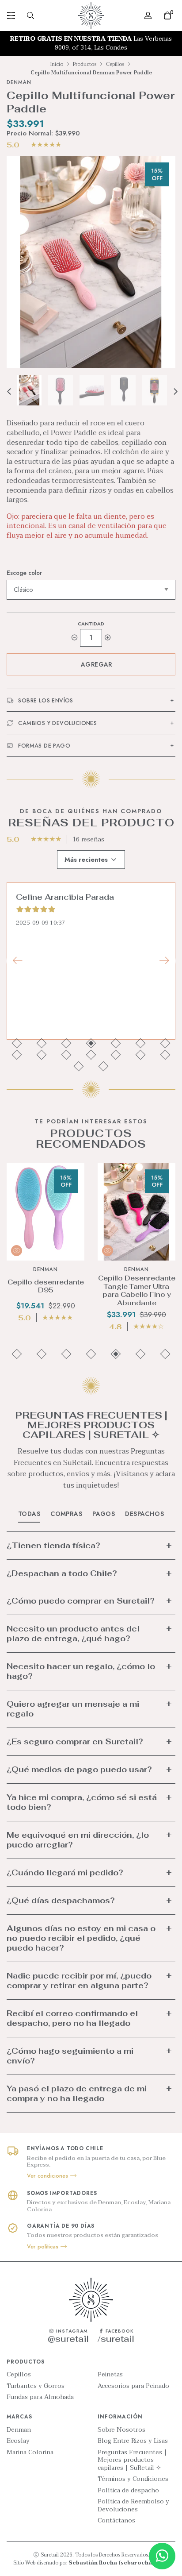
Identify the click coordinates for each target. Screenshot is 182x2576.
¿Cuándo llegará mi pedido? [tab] (65, 1872)
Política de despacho (128, 2491)
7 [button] (165, 1043)
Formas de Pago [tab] (44, 746)
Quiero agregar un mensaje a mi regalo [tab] (73, 1709)
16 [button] (104, 1066)
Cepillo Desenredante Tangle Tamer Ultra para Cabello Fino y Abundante (137, 1291)
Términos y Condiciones (133, 2479)
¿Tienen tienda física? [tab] (53, 1545)
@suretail (68, 2339)
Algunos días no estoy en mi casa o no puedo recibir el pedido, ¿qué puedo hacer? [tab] (81, 1938)
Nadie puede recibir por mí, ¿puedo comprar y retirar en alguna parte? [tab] (79, 1980)
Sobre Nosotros (121, 2430)
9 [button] (42, 1055)
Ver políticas (44, 2247)
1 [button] (17, 1043)
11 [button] (91, 1055)
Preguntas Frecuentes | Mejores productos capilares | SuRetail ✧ (132, 2460)
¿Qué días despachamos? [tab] (61, 1900)
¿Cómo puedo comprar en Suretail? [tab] (81, 1601)
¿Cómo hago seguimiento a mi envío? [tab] (70, 2056)
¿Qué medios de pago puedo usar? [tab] (79, 1769)
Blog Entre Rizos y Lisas (133, 2441)
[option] (91, 44)
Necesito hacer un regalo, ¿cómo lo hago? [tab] (81, 1671)
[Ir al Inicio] (91, 15)
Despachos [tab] (144, 1514)
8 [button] (17, 1055)
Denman (19, 2430)
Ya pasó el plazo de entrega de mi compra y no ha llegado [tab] (77, 2093)
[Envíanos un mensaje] (162, 2556)
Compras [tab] (66, 1514)
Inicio (57, 64)
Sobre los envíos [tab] (45, 701)
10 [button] (66, 1055)
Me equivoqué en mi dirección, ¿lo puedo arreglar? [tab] (78, 1840)
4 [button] (91, 1043)
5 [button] (116, 1043)
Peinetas (110, 2375)
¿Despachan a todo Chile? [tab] (62, 1573)
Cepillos (115, 64)
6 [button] (141, 1043)
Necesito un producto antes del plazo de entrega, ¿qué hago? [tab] (73, 1633)
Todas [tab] (29, 1514)
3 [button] (66, 1043)
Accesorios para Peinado (133, 2386)
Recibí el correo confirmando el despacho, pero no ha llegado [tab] (72, 2018)
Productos (85, 64)
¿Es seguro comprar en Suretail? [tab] (75, 1741)
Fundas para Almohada (40, 2397)
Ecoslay (18, 2441)
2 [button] (42, 1043)
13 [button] (141, 1055)
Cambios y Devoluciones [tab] (57, 723)
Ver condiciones (48, 2176)
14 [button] (165, 1055)
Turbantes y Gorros (36, 2386)
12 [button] (116, 1055)
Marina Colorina (30, 2453)
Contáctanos (116, 2521)
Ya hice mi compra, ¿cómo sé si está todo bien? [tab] (82, 1802)
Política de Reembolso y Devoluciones (133, 2505)
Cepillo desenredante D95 (46, 1286)
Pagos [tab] (104, 1514)
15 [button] (79, 1066)
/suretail (116, 2339)
